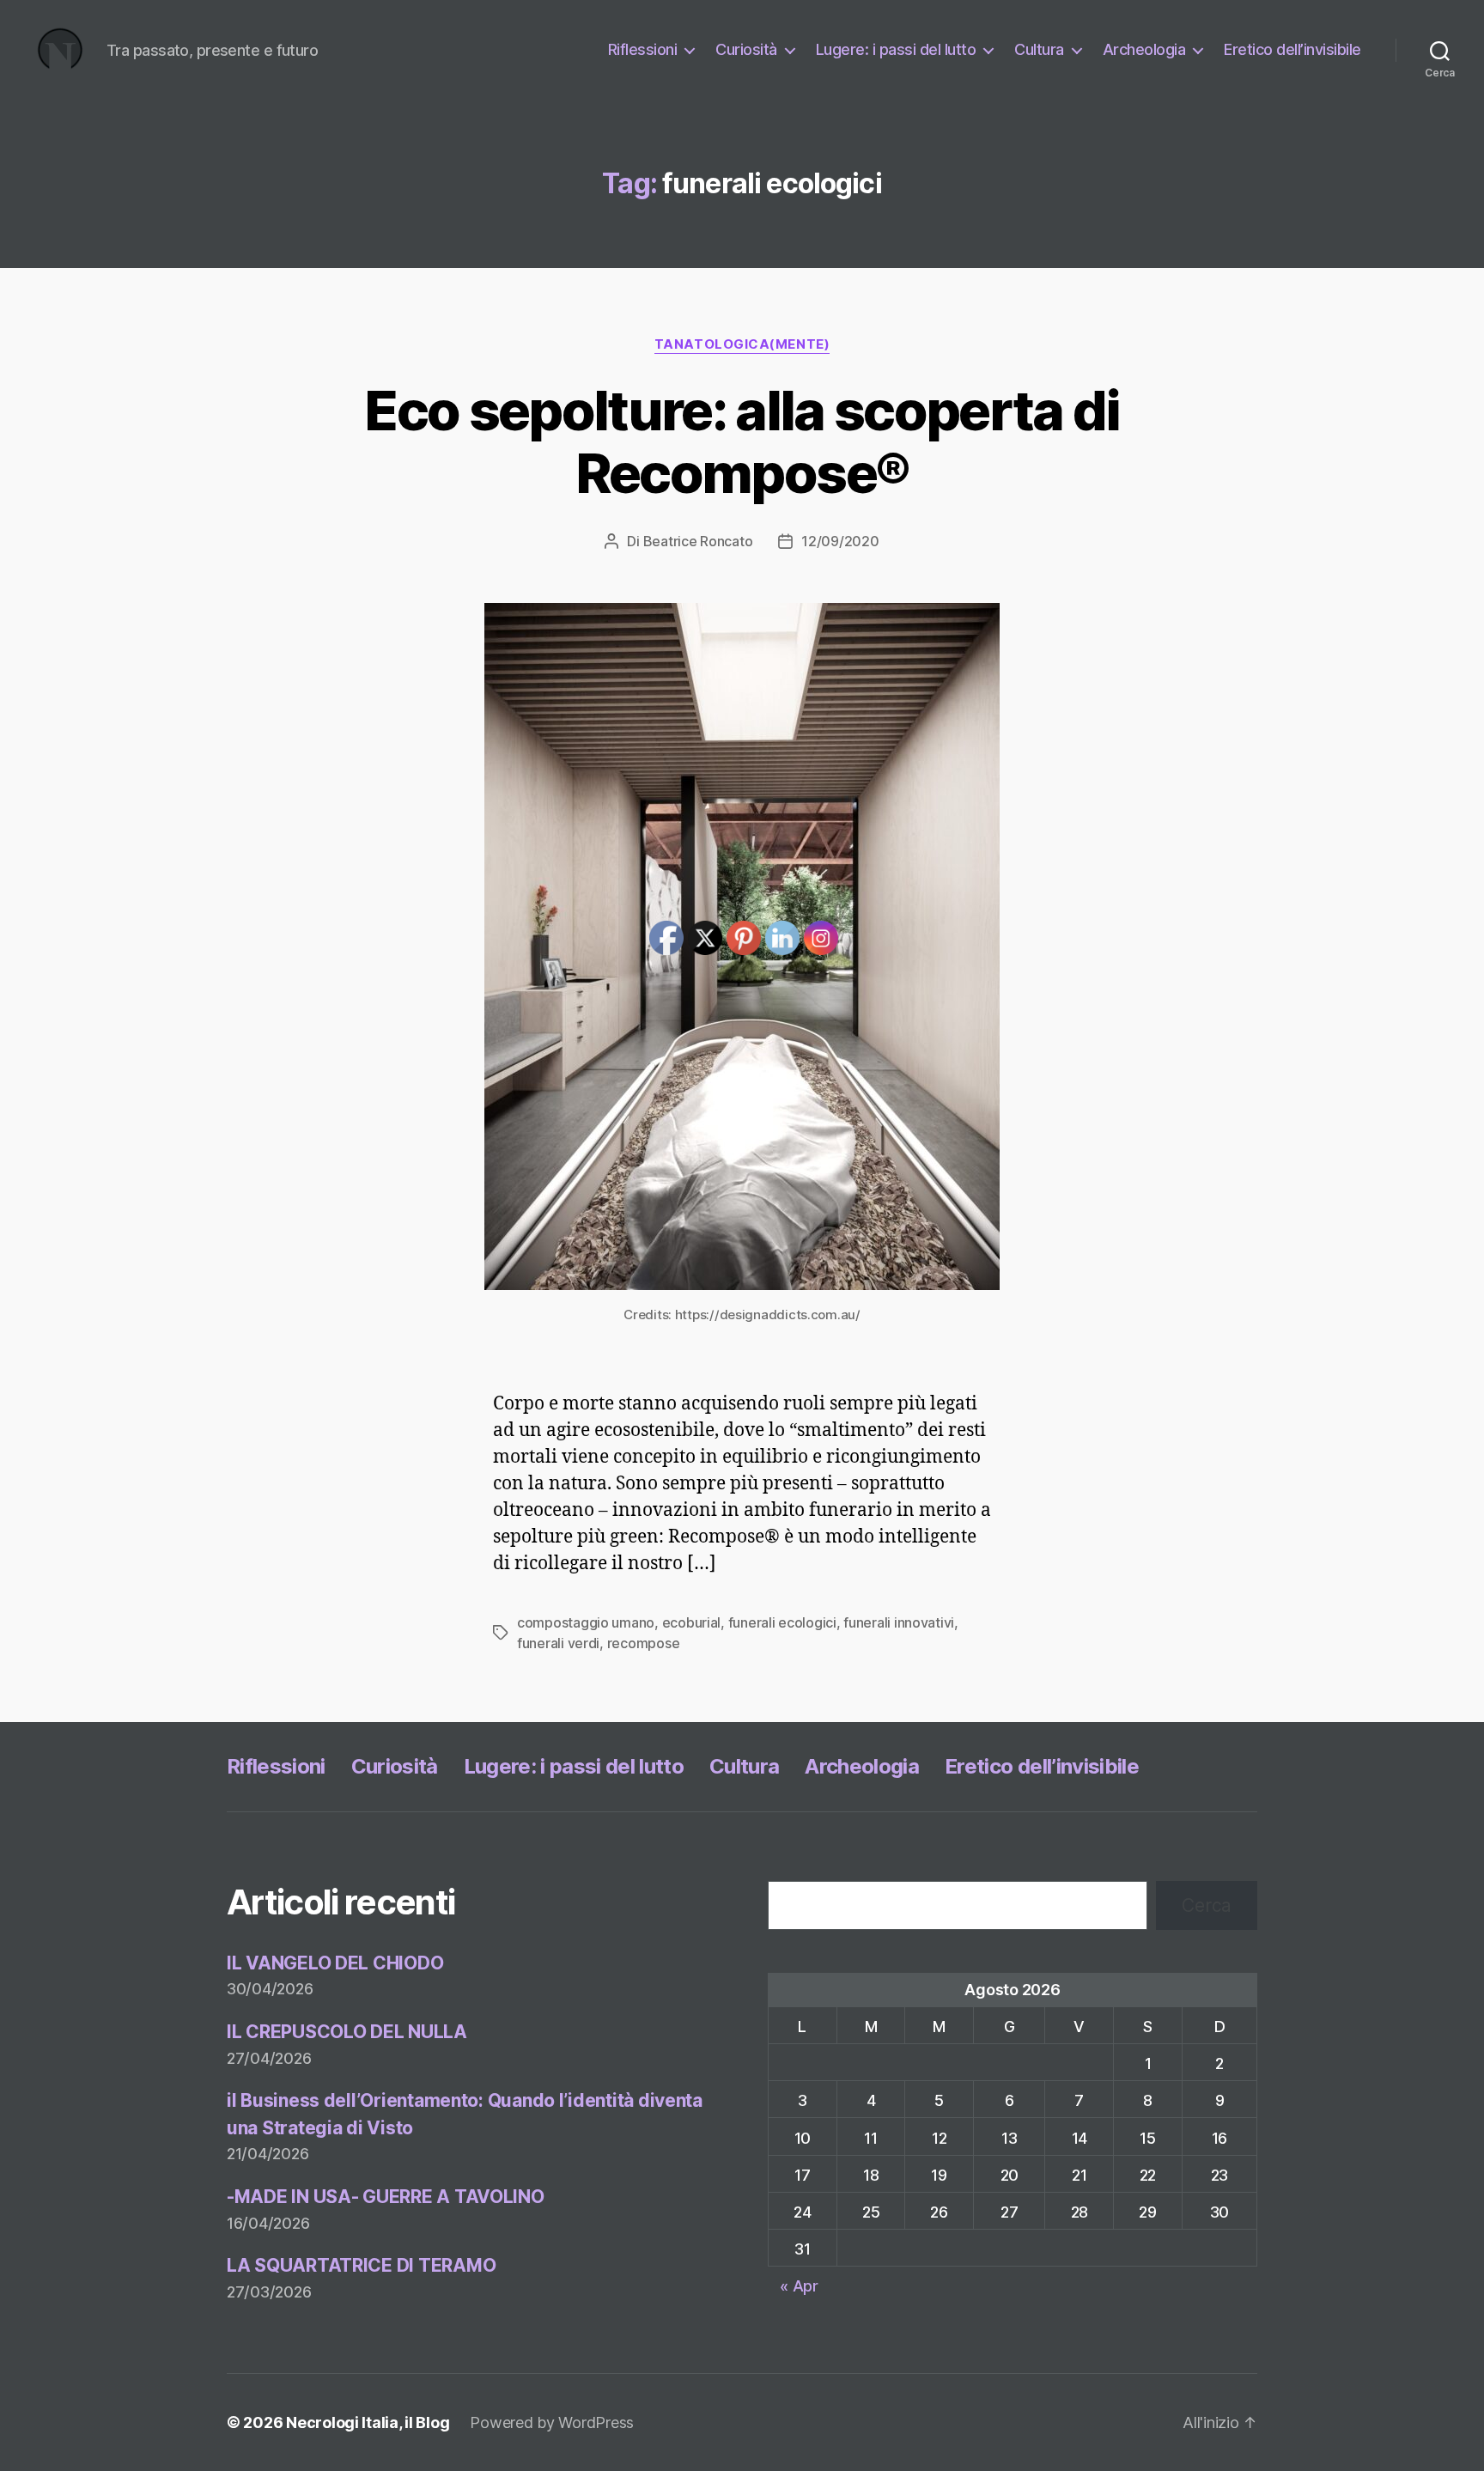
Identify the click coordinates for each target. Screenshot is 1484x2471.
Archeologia (1144, 49)
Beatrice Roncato (698, 541)
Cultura (1039, 49)
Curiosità (746, 49)
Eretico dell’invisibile (1292, 49)
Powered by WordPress (552, 2422)
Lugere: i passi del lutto (896, 49)
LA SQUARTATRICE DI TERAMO (361, 2265)
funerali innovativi (899, 1622)
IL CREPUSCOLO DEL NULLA (347, 2032)
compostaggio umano (586, 1622)
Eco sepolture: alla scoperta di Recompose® (742, 441)
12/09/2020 (840, 541)
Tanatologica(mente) (742, 344)
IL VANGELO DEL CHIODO (335, 1963)
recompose (644, 1643)
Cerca (1207, 1905)
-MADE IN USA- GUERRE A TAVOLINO (386, 2197)
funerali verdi (558, 1643)
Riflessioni (643, 49)
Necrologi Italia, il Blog (368, 2422)
